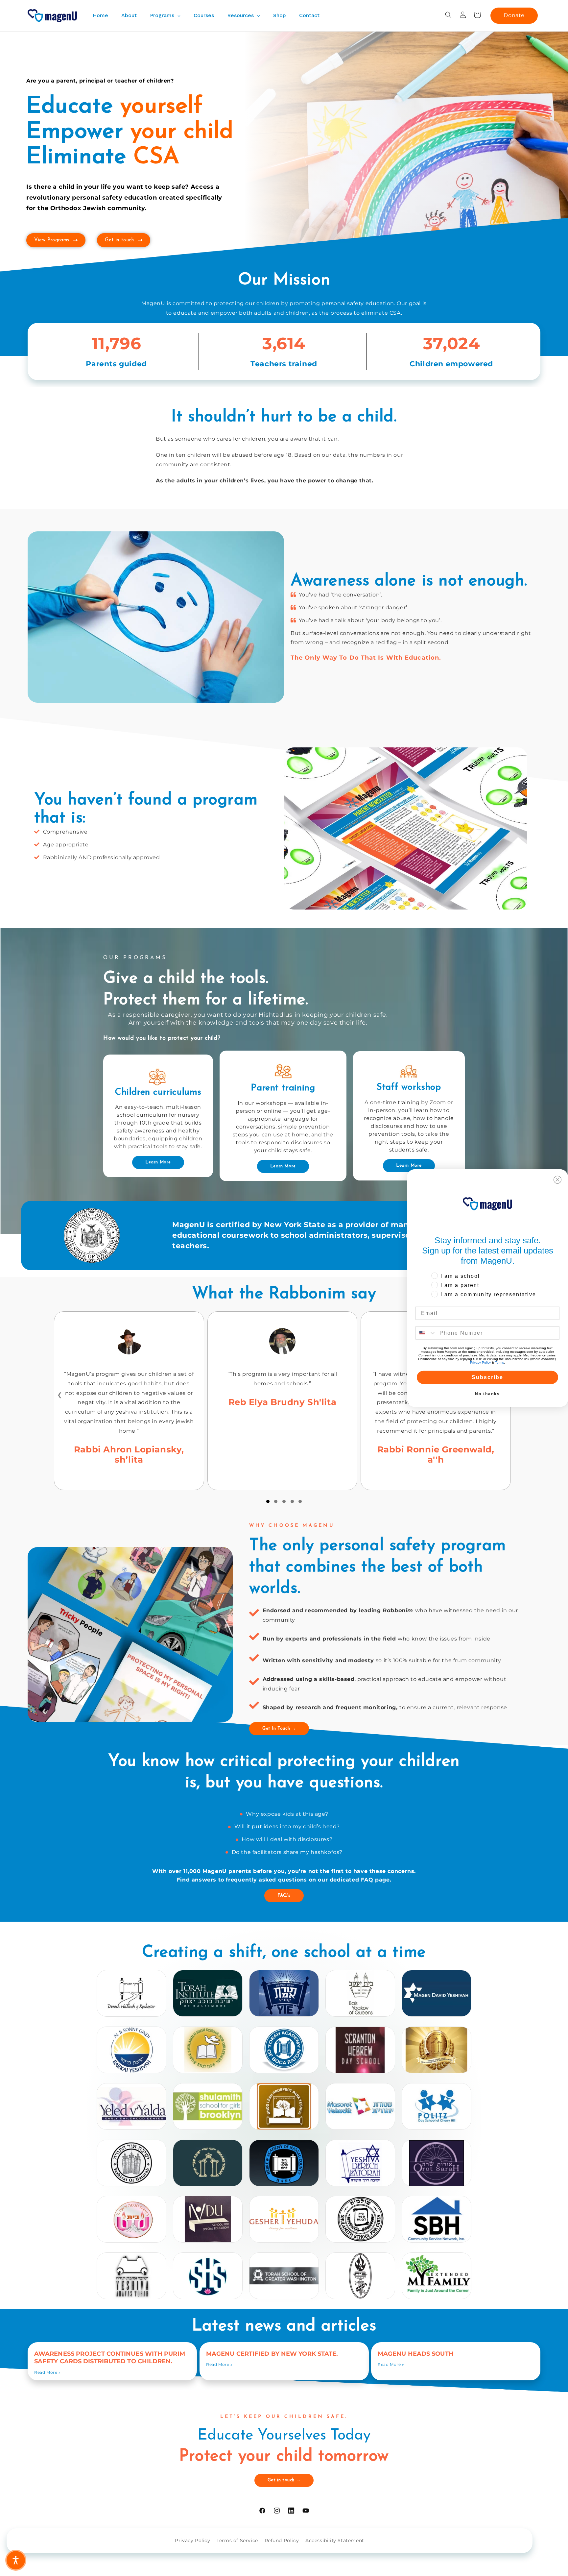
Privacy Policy (192, 2540)
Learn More (158, 1162)
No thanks (487, 1394)
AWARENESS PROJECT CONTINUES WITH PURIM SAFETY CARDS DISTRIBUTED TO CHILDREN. (110, 2357)
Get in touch (119, 240)
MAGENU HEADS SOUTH (416, 2354)
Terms (499, 1362)
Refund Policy (282, 2540)
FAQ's (284, 1896)
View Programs (52, 240)
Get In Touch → (279, 1728)
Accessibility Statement (335, 2540)
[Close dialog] (557, 1180)
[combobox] (426, 1333)
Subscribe (487, 1377)
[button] (448, 15)
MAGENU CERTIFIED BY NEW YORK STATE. (272, 2354)
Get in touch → (284, 2480)
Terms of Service (237, 2540)
